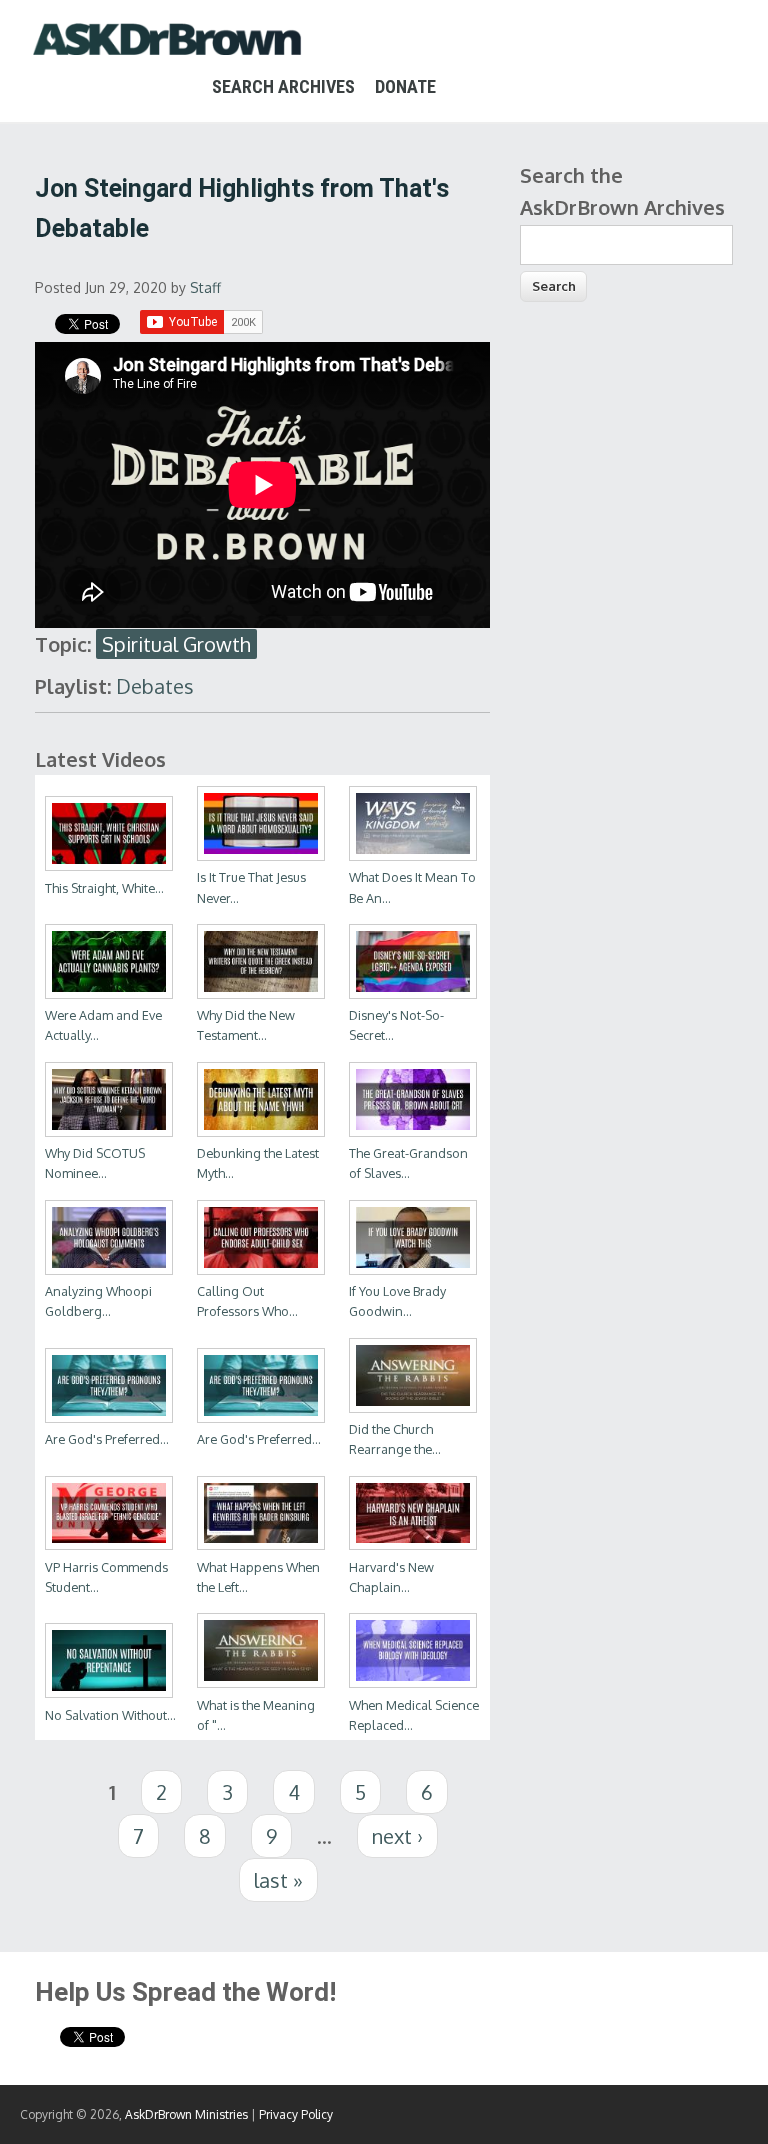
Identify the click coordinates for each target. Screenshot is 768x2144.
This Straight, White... (104, 888)
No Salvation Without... (110, 1715)
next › (397, 1836)
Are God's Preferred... (107, 1439)
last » (278, 1880)
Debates (155, 686)
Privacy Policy (296, 2114)
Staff (205, 287)
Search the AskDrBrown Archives (622, 191)
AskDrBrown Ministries (186, 2114)
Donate (405, 86)
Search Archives (283, 86)
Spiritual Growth (176, 644)
